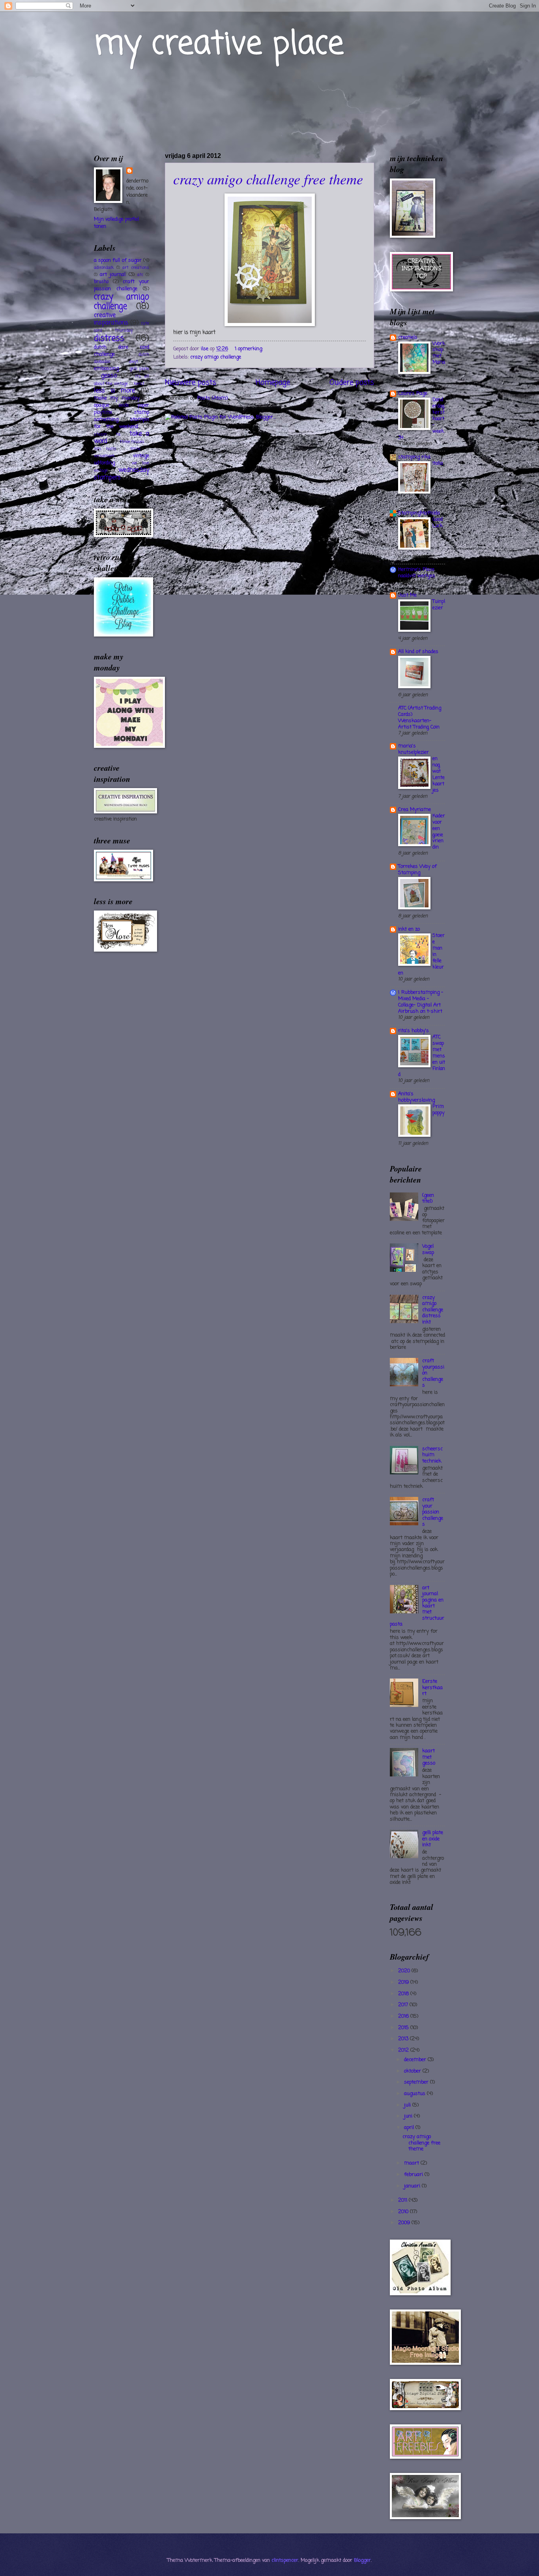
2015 (404, 2028)
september (417, 2082)
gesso (109, 376)
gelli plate (139, 369)
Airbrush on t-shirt (420, 1011)
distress (109, 339)
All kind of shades (418, 652)
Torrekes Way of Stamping (417, 870)
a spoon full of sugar (118, 260)
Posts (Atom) (212, 398)
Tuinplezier (439, 605)
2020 (405, 1971)
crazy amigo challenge (216, 357)
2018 (404, 1994)
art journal (113, 275)
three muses (132, 442)
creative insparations (111, 319)
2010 (404, 2212)
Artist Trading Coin (419, 727)
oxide (124, 406)
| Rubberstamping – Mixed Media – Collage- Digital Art (421, 999)
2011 (403, 2200)
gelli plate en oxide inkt (433, 1839)
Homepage (273, 383)
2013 (404, 2039)
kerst (139, 384)
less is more (114, 391)
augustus (415, 2094)
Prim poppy (438, 1110)
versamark (104, 456)
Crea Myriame (415, 810)
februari (414, 2175)
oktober (413, 2071)
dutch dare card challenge (122, 351)
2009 (405, 2223)
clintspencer (285, 2560)
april (410, 2128)
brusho (101, 282)
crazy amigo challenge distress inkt (433, 1310)
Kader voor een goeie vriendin (439, 832)
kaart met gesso (429, 1757)
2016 (404, 2016)
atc (140, 275)
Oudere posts (352, 383)
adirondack (104, 268)
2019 (404, 1982)
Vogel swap (428, 1249)
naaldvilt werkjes (417, 576)
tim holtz (105, 449)
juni (409, 2116)
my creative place (219, 45)
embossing (106, 369)
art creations (136, 268)
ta (118, 434)
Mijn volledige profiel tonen (116, 223)
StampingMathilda (419, 513)
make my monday (117, 398)
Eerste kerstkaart (432, 1688)
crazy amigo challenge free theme (268, 179)
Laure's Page (413, 393)
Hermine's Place (416, 570)
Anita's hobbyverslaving (416, 1097)
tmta (135, 449)
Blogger (362, 2560)
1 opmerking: (250, 349)
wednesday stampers (122, 474)
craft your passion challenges (433, 1512)
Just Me (407, 595)
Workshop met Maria (439, 353)
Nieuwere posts (191, 383)
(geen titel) (428, 1198)
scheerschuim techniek (432, 1455)
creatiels (408, 337)
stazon (100, 434)
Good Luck (438, 523)
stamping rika (414, 457)
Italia (438, 463)
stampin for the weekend (122, 423)
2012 (404, 2050)
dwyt (134, 362)
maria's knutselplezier (414, 749)
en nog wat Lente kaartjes (439, 774)
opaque (102, 405)
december (416, 2060)
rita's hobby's (414, 1031)
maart (412, 2163)
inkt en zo (409, 929)
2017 (404, 2005)
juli (408, 2105)
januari (413, 2186)
